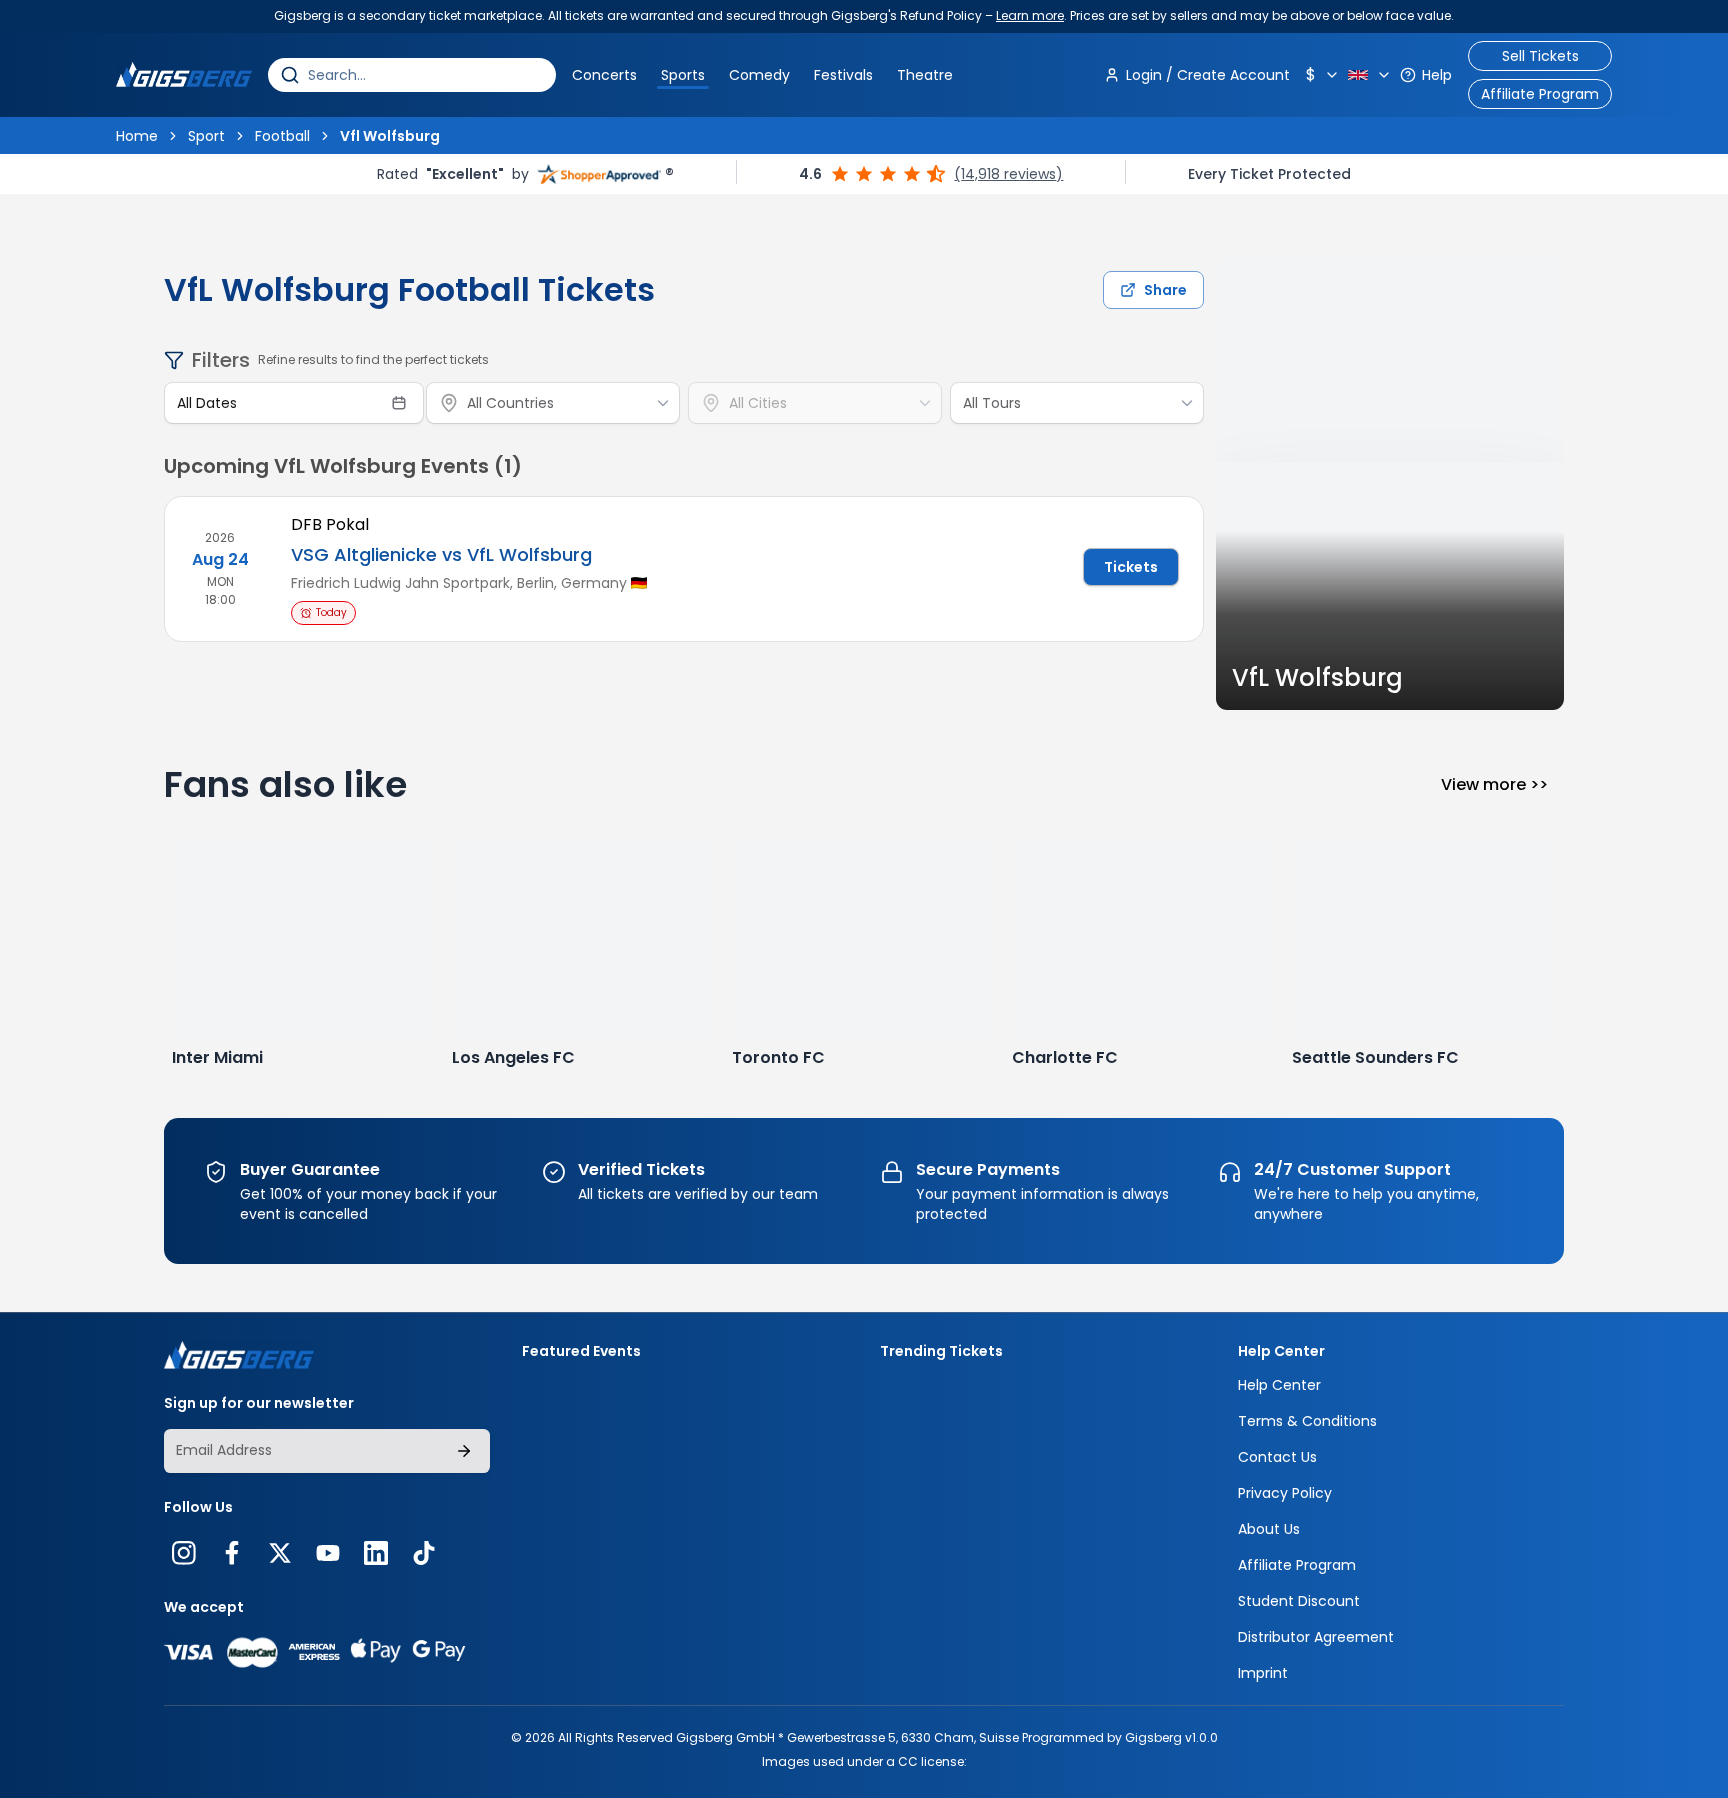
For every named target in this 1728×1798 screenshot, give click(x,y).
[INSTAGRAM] (184, 1553)
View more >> (1494, 784)
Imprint (1263, 1673)
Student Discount (1299, 1601)
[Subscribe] (464, 1451)
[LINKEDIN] (376, 1553)
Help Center (1279, 1385)
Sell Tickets (1540, 56)
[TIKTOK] (424, 1553)
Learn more (1030, 15)
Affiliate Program (1540, 94)
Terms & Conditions (1307, 1421)
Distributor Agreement (1316, 1637)
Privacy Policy (1285, 1493)
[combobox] (426, 75)
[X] (280, 1553)
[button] (1323, 75)
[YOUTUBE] (328, 1553)
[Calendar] (399, 403)
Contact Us (1277, 1457)
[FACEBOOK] (232, 1553)
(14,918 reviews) (1008, 174)
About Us (1269, 1529)
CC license (931, 1761)
